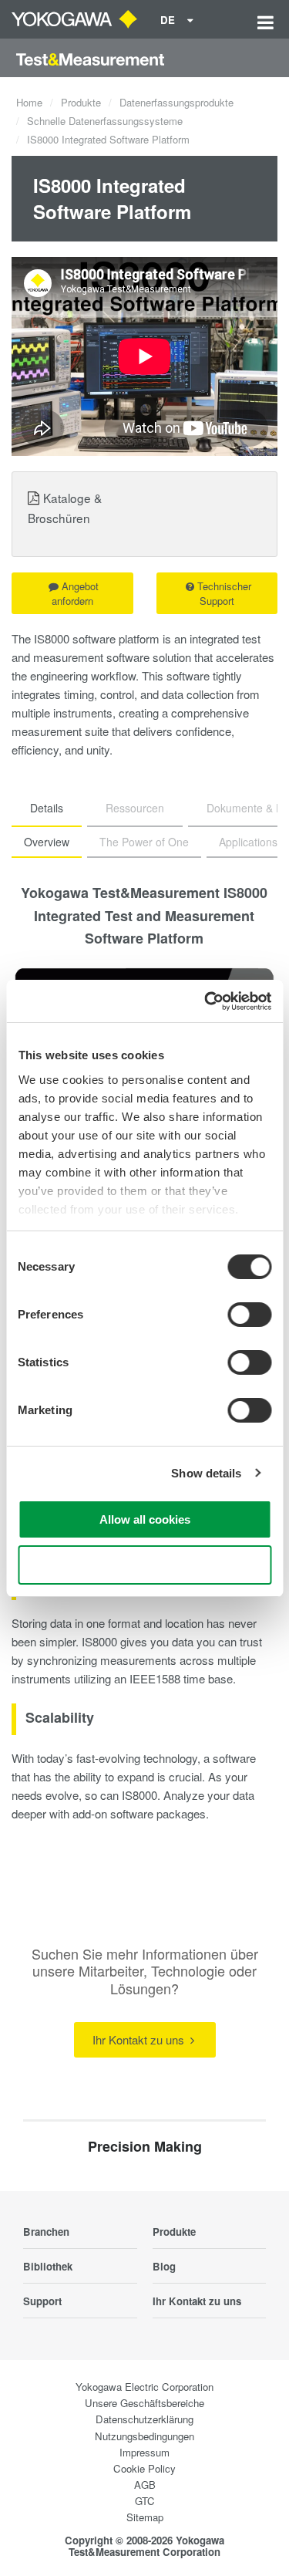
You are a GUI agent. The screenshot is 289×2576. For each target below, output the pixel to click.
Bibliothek (48, 2266)
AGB (145, 2485)
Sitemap (145, 2517)
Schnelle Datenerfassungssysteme (105, 121)
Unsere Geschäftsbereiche (144, 2403)
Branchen (46, 2232)
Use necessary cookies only (145, 1565)
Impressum (144, 2452)
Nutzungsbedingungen (144, 2436)
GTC (145, 2501)
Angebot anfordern (76, 593)
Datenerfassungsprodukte (176, 102)
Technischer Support (224, 593)
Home (29, 102)
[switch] (249, 1315)
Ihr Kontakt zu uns (140, 2039)
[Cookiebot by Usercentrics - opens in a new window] (206, 1001)
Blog (164, 2266)
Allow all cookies (145, 1519)
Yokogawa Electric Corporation (144, 2387)
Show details (206, 1473)
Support (42, 2301)
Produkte (81, 102)
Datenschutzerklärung (144, 2419)
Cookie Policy (144, 2468)
